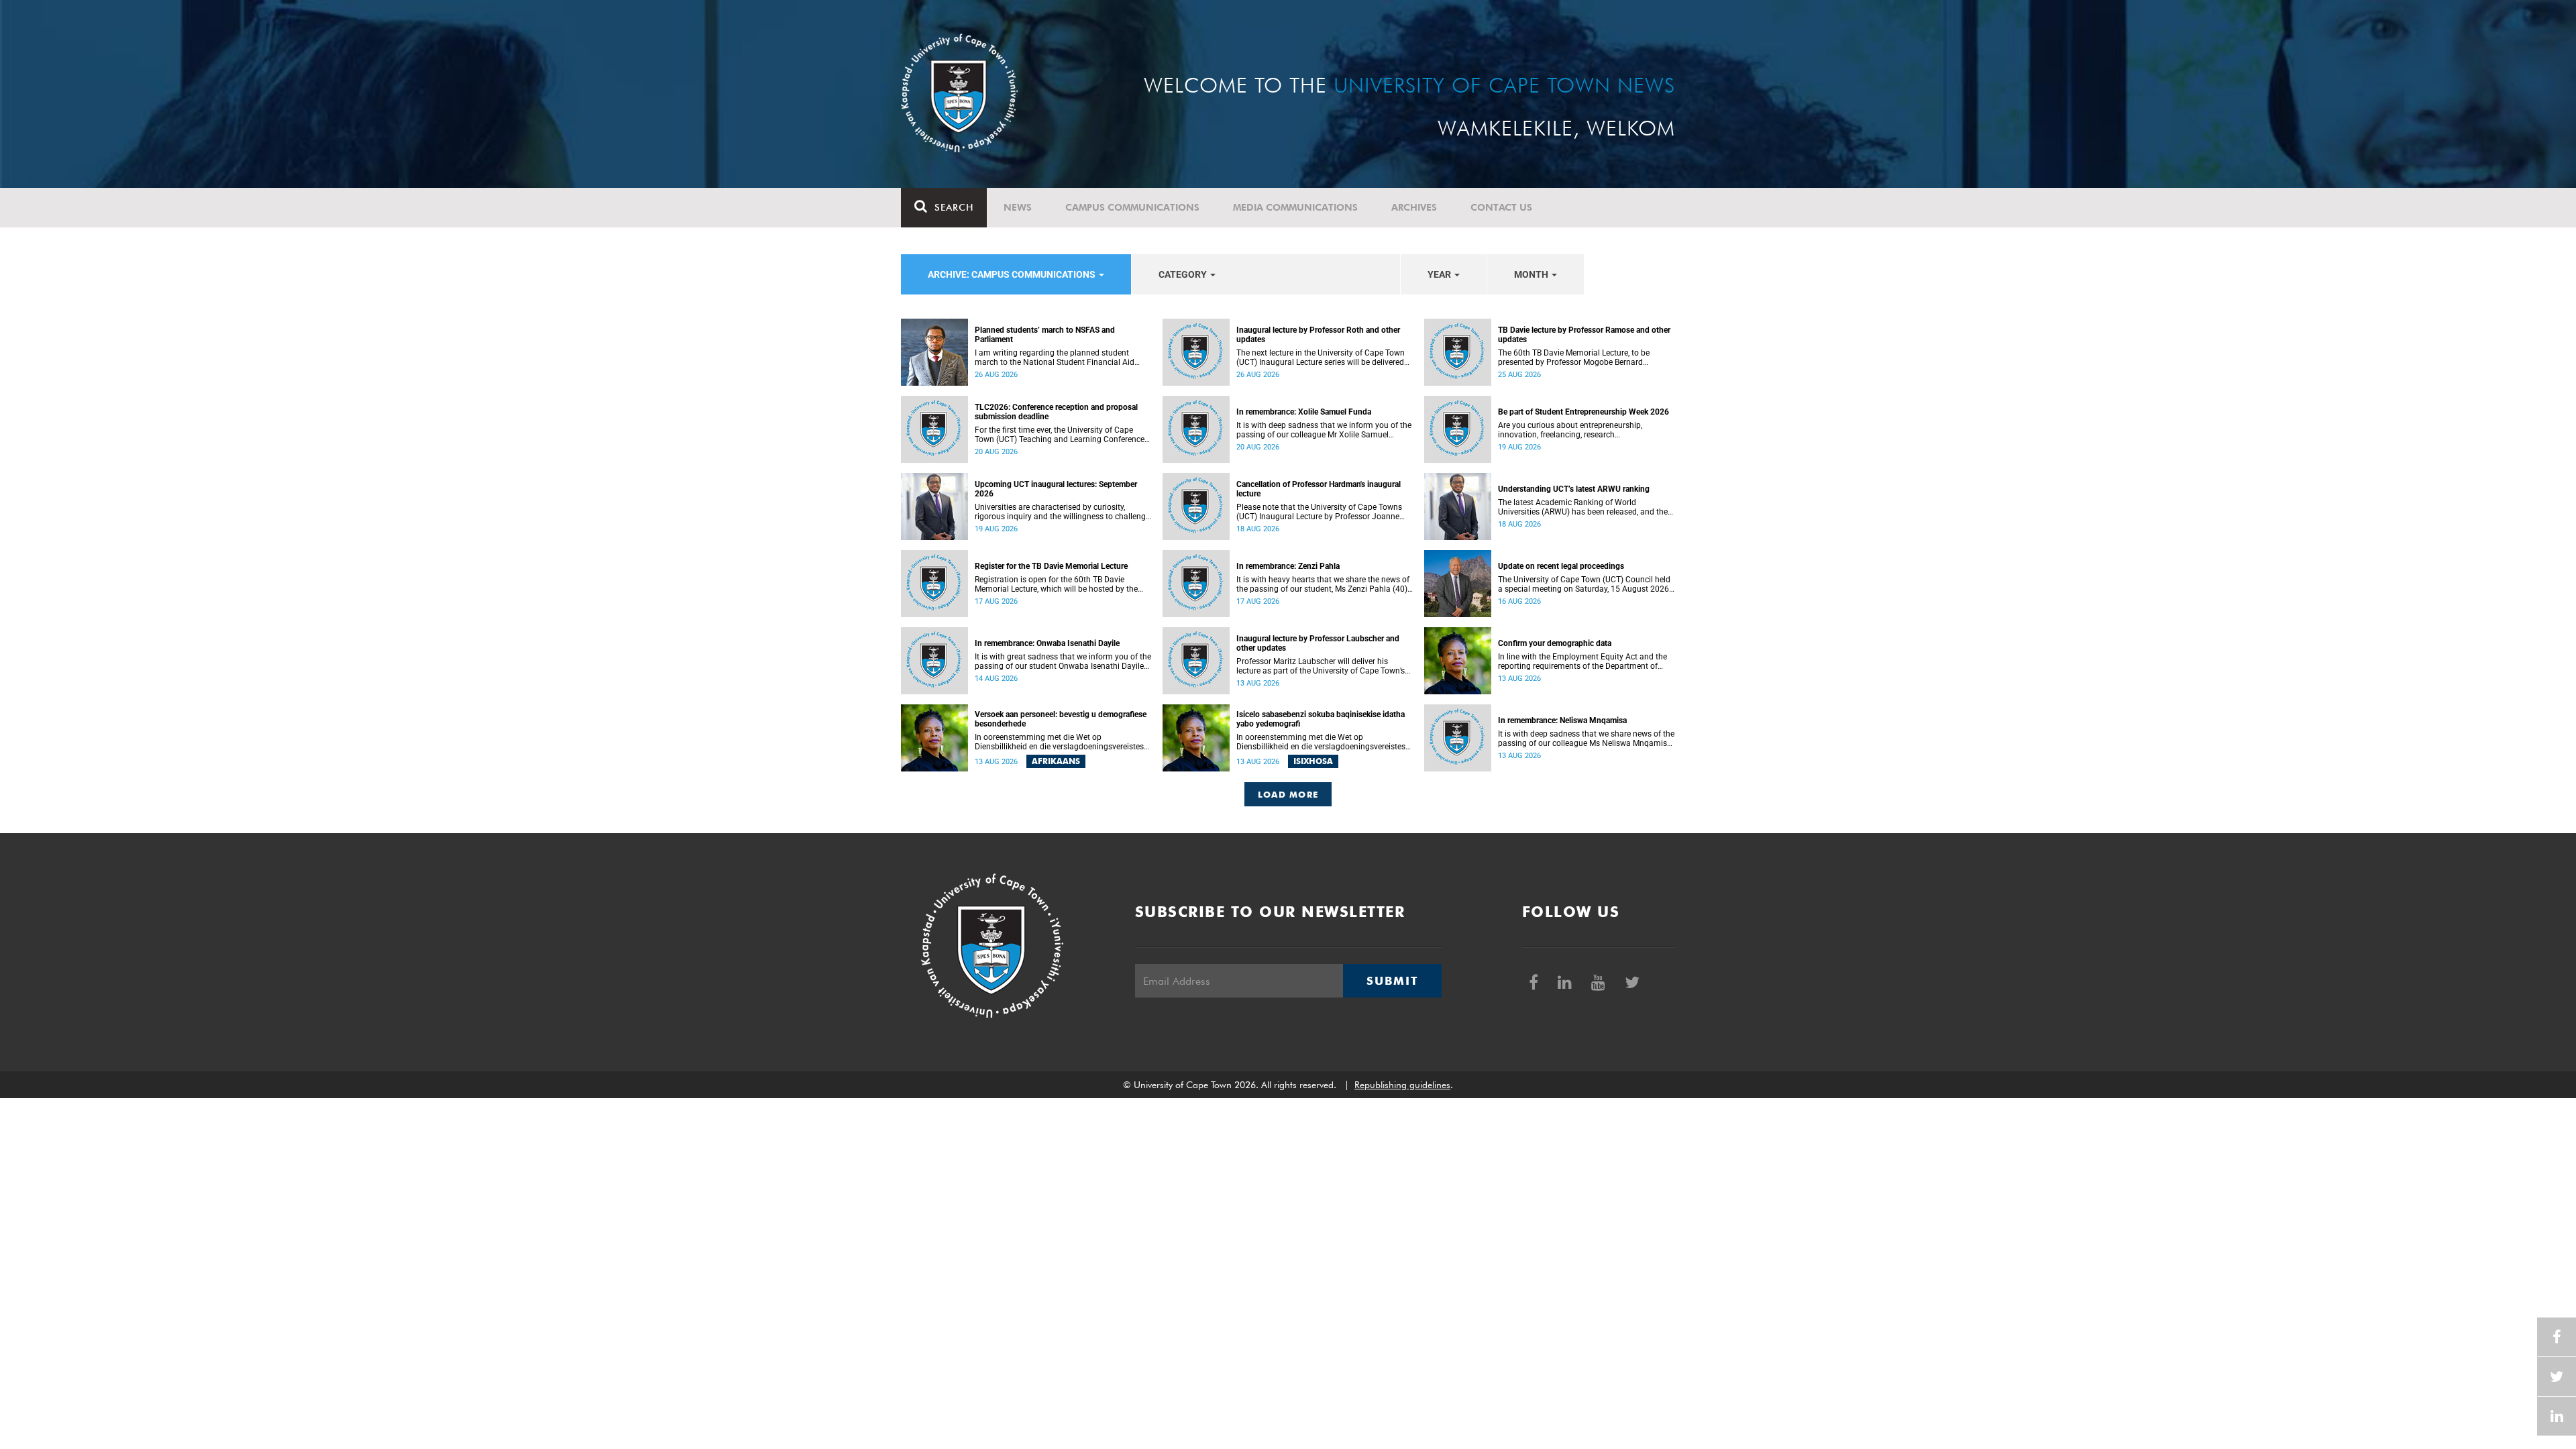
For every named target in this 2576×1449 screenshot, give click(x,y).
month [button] (1532, 274)
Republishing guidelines (1402, 1085)
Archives (1414, 207)
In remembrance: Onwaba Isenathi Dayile (1047, 643)
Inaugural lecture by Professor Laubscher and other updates (1318, 643)
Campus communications (1132, 207)
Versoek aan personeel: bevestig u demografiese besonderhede (1061, 719)
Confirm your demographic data (1555, 643)
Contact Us (1501, 207)
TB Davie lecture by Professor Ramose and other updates (1584, 335)
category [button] (1184, 274)
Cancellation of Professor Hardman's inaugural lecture (1319, 489)
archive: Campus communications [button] (1013, 274)
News (1018, 207)
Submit (1392, 981)
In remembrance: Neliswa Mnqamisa (1562, 720)
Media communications (1295, 207)
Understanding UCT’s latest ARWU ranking (1574, 489)
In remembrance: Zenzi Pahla (1288, 566)
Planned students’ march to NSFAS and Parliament (1045, 335)
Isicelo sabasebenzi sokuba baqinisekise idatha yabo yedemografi (1321, 719)
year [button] (1440, 274)
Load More (1288, 794)
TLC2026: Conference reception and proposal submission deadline (1056, 412)
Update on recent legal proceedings (1561, 566)
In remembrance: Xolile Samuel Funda (1304, 412)
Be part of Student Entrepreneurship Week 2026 (1584, 412)
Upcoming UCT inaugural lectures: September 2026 (1056, 489)
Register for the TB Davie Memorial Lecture (1051, 566)
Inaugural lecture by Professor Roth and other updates (1318, 335)
